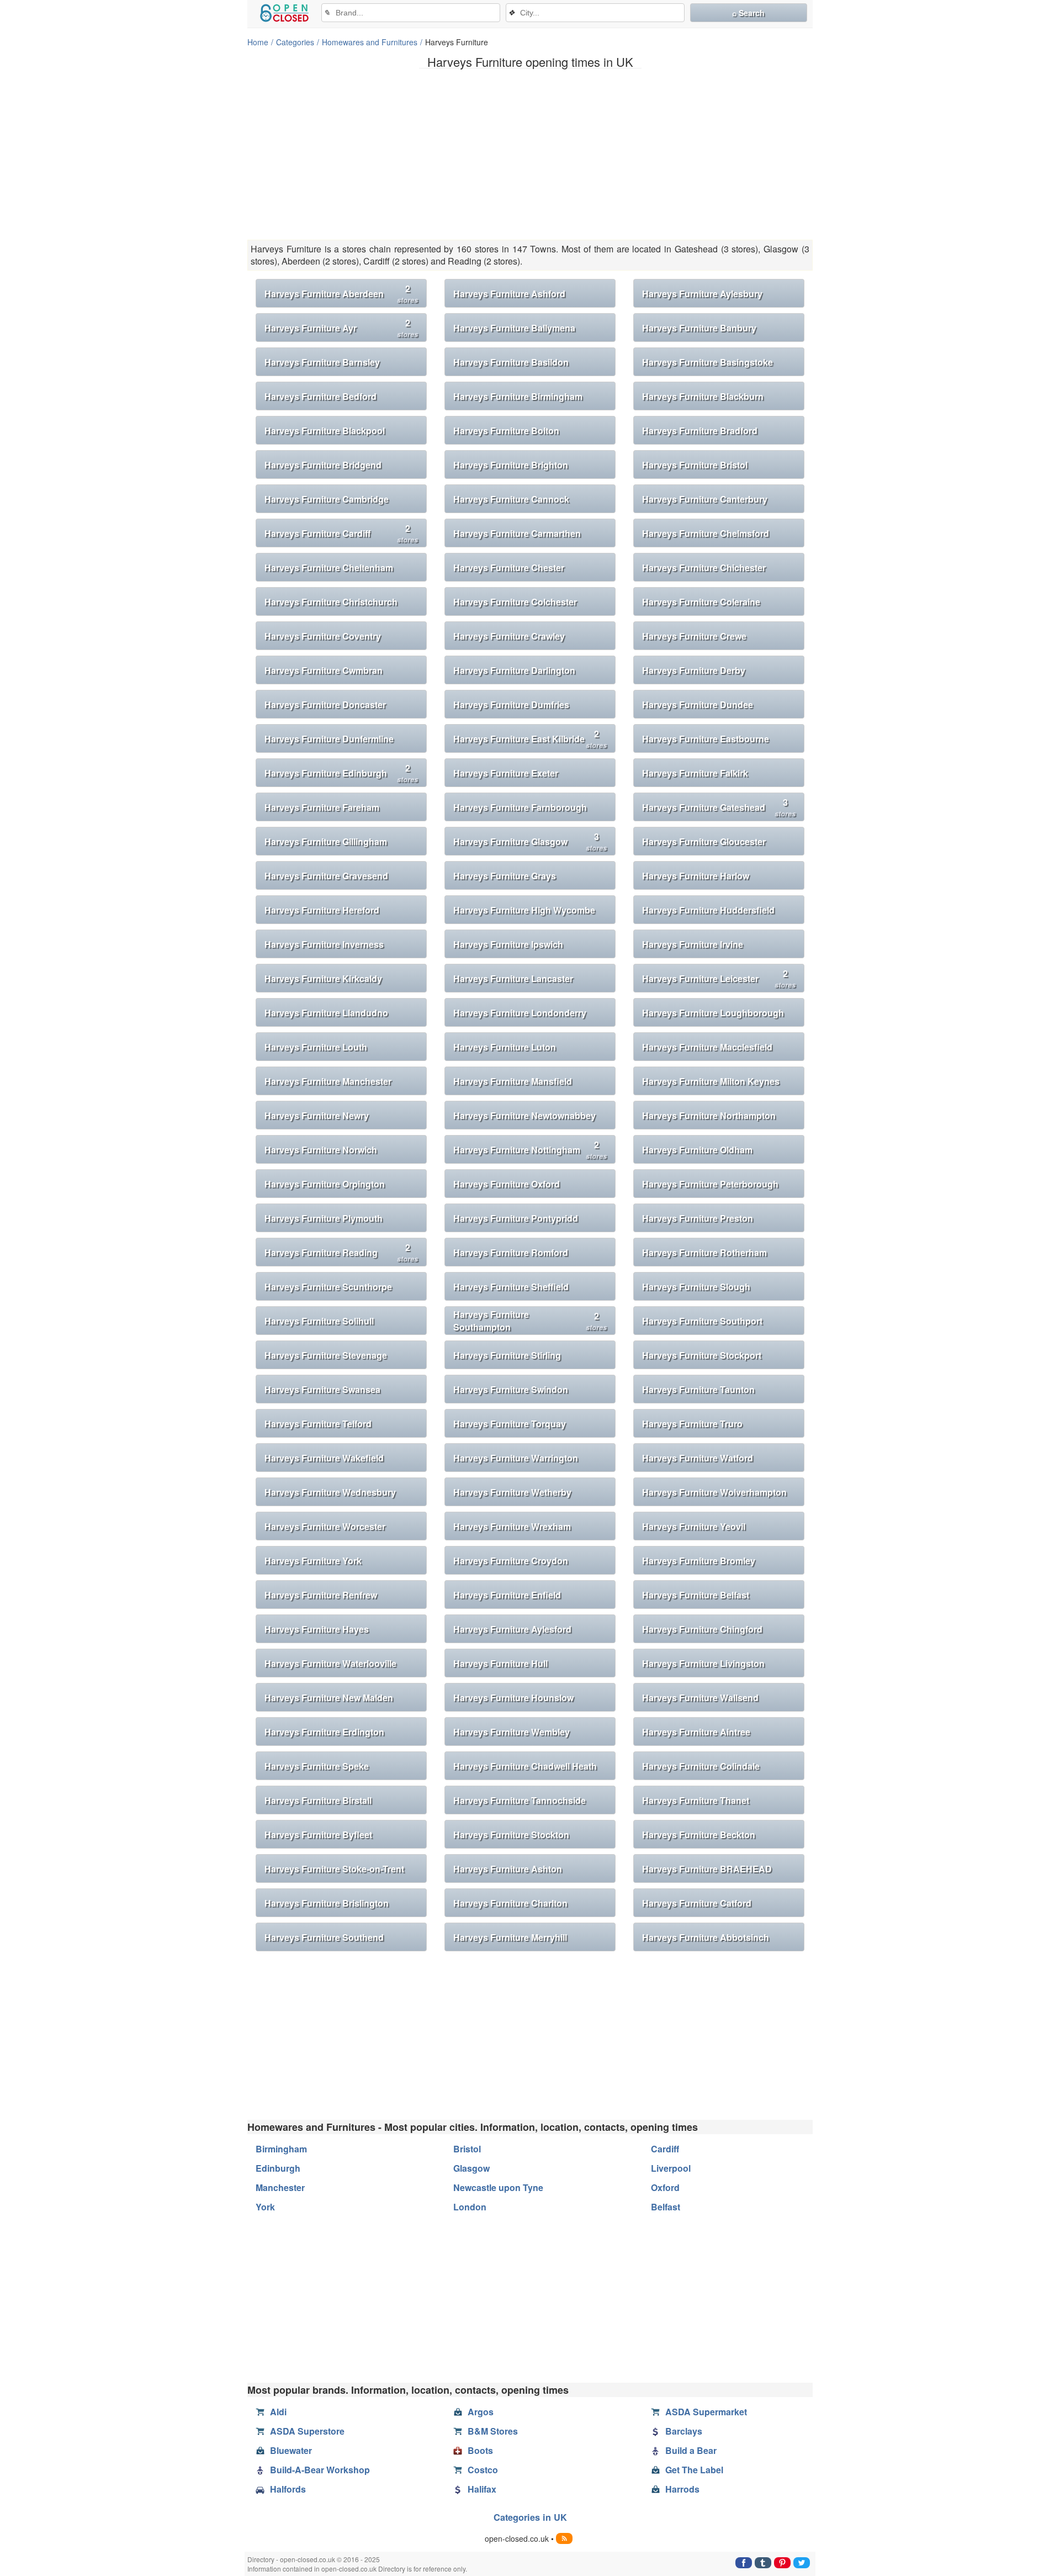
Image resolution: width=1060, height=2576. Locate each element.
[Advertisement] (530, 154)
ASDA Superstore (307, 2431)
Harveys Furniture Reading (341, 1252)
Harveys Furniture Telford (318, 1424)
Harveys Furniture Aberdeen (341, 294)
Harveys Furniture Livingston (703, 1663)
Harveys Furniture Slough (696, 1287)
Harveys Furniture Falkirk (695, 773)
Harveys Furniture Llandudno (326, 1013)
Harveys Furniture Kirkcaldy (323, 978)
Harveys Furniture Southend (324, 1937)
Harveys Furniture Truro (692, 1424)
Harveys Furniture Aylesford (512, 1629)
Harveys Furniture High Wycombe (524, 910)
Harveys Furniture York (313, 1561)
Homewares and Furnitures (370, 42)
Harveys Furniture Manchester (328, 1081)
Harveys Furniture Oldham (697, 1150)
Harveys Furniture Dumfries (511, 704)
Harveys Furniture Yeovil (694, 1526)
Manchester (280, 2187)
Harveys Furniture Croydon (511, 1561)
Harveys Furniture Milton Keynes (711, 1081)
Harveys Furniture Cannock (511, 499)
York (265, 2207)
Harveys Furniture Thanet (696, 1800)
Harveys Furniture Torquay (510, 1424)
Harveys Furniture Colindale (701, 1766)
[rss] (564, 2538)
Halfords (288, 2489)
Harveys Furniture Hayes (317, 1629)
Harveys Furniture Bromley (699, 1561)
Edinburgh (278, 2168)
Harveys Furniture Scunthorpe (328, 1287)
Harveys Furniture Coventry (323, 636)
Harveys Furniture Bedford (320, 396)
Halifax (482, 2489)
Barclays (684, 2431)
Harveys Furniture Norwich (321, 1150)
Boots (480, 2450)
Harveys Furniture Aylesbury (702, 294)
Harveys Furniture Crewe (694, 636)
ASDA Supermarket (706, 2412)
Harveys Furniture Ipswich (508, 944)
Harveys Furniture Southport (702, 1321)
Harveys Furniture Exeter (506, 773)
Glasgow (471, 2168)
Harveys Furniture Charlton (510, 1903)
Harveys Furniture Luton (505, 1047)
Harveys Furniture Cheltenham (329, 568)
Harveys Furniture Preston (698, 1218)
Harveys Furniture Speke (317, 1766)
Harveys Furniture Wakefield (324, 1458)
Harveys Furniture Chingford (702, 1629)
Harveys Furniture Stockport (702, 1355)
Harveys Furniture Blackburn (703, 396)
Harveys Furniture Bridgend (323, 465)
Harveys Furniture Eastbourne (706, 739)
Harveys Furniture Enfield (507, 1595)
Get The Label (694, 2470)
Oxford (665, 2187)
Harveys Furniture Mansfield (513, 1081)
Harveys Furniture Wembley (512, 1732)
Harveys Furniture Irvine (693, 944)
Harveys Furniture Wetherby (512, 1492)
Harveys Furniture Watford (698, 1458)
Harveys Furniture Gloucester (704, 841)
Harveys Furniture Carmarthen (517, 533)
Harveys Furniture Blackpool (325, 431)
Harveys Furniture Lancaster (513, 978)
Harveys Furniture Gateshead (719, 807)
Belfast (666, 2207)
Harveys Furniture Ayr (341, 328)
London (470, 2207)
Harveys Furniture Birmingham (518, 396)
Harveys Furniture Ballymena (514, 328)
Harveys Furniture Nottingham (530, 1150)
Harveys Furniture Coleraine (701, 602)
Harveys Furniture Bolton (506, 431)
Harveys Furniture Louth (316, 1047)
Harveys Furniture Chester (509, 568)
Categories (295, 42)
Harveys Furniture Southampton (530, 1321)
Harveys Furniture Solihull (319, 1321)
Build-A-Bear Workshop (320, 2470)
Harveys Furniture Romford (511, 1252)
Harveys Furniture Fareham (322, 807)
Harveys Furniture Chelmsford (706, 533)
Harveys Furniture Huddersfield (708, 910)
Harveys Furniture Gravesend (326, 876)
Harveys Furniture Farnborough (520, 807)
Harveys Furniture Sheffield (511, 1287)
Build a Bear (691, 2450)
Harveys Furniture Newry (317, 1115)
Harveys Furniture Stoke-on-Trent (334, 1869)
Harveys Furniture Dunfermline (329, 739)
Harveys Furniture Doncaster (325, 704)
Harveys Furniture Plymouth (324, 1218)
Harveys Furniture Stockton (511, 1835)
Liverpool (671, 2168)
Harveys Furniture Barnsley (322, 362)
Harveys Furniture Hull (500, 1663)
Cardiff (665, 2149)
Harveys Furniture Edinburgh (341, 773)
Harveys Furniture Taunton (698, 1389)
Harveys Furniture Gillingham (326, 841)
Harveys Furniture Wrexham (512, 1526)
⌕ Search (748, 13)
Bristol (467, 2149)
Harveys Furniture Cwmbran (324, 670)
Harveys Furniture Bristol (695, 465)
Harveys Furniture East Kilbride (530, 739)
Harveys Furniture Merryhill (510, 1937)
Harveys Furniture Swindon (511, 1389)
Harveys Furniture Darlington (514, 670)
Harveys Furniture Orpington (325, 1184)
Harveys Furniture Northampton (709, 1115)
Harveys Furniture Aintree (696, 1732)
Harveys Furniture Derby (694, 670)
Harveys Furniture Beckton (699, 1835)
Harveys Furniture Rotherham (704, 1252)
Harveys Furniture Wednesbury (330, 1492)
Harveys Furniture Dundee (698, 704)
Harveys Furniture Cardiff (341, 533)
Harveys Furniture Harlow (696, 876)
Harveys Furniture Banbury (699, 328)
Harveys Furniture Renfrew (321, 1595)
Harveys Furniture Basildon (511, 362)
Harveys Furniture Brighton (511, 465)
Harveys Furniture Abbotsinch (706, 1937)
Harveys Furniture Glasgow (530, 841)
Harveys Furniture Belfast (696, 1595)
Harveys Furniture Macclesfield (707, 1047)
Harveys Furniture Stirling (507, 1355)
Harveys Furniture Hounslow (513, 1698)
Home (258, 42)
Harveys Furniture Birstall (318, 1800)
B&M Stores (493, 2431)
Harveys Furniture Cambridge (327, 499)
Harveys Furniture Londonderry (520, 1013)
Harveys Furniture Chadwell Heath (525, 1766)
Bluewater (291, 2450)
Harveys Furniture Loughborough (713, 1013)
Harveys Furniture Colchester (515, 602)
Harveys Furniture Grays (505, 876)
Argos (481, 2412)
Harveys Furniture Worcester (325, 1526)
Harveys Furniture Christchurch (331, 602)
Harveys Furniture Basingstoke (707, 362)
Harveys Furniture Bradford (700, 431)
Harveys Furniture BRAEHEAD (707, 1869)
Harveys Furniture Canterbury (705, 499)
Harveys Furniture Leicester (719, 978)
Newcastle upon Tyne (498, 2187)
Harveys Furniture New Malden (329, 1698)
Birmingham (281, 2149)
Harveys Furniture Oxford (507, 1184)
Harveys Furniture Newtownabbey (524, 1115)
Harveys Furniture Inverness (324, 944)
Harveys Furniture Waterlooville (330, 1663)
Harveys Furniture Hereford (322, 910)
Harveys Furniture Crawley (509, 636)
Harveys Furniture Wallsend (700, 1698)
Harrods (682, 2489)
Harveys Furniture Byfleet (318, 1835)
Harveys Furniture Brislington (327, 1903)
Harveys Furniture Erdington (324, 1732)
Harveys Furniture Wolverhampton (714, 1492)
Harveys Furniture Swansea (322, 1389)
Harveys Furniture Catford (697, 1903)
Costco (483, 2470)
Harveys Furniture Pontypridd (516, 1218)
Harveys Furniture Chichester (704, 568)
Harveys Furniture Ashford (509, 294)
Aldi (278, 2412)
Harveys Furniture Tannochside (520, 1800)
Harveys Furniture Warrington (516, 1458)
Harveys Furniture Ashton (508, 1869)
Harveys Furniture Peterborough (710, 1184)
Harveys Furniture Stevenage (326, 1355)
